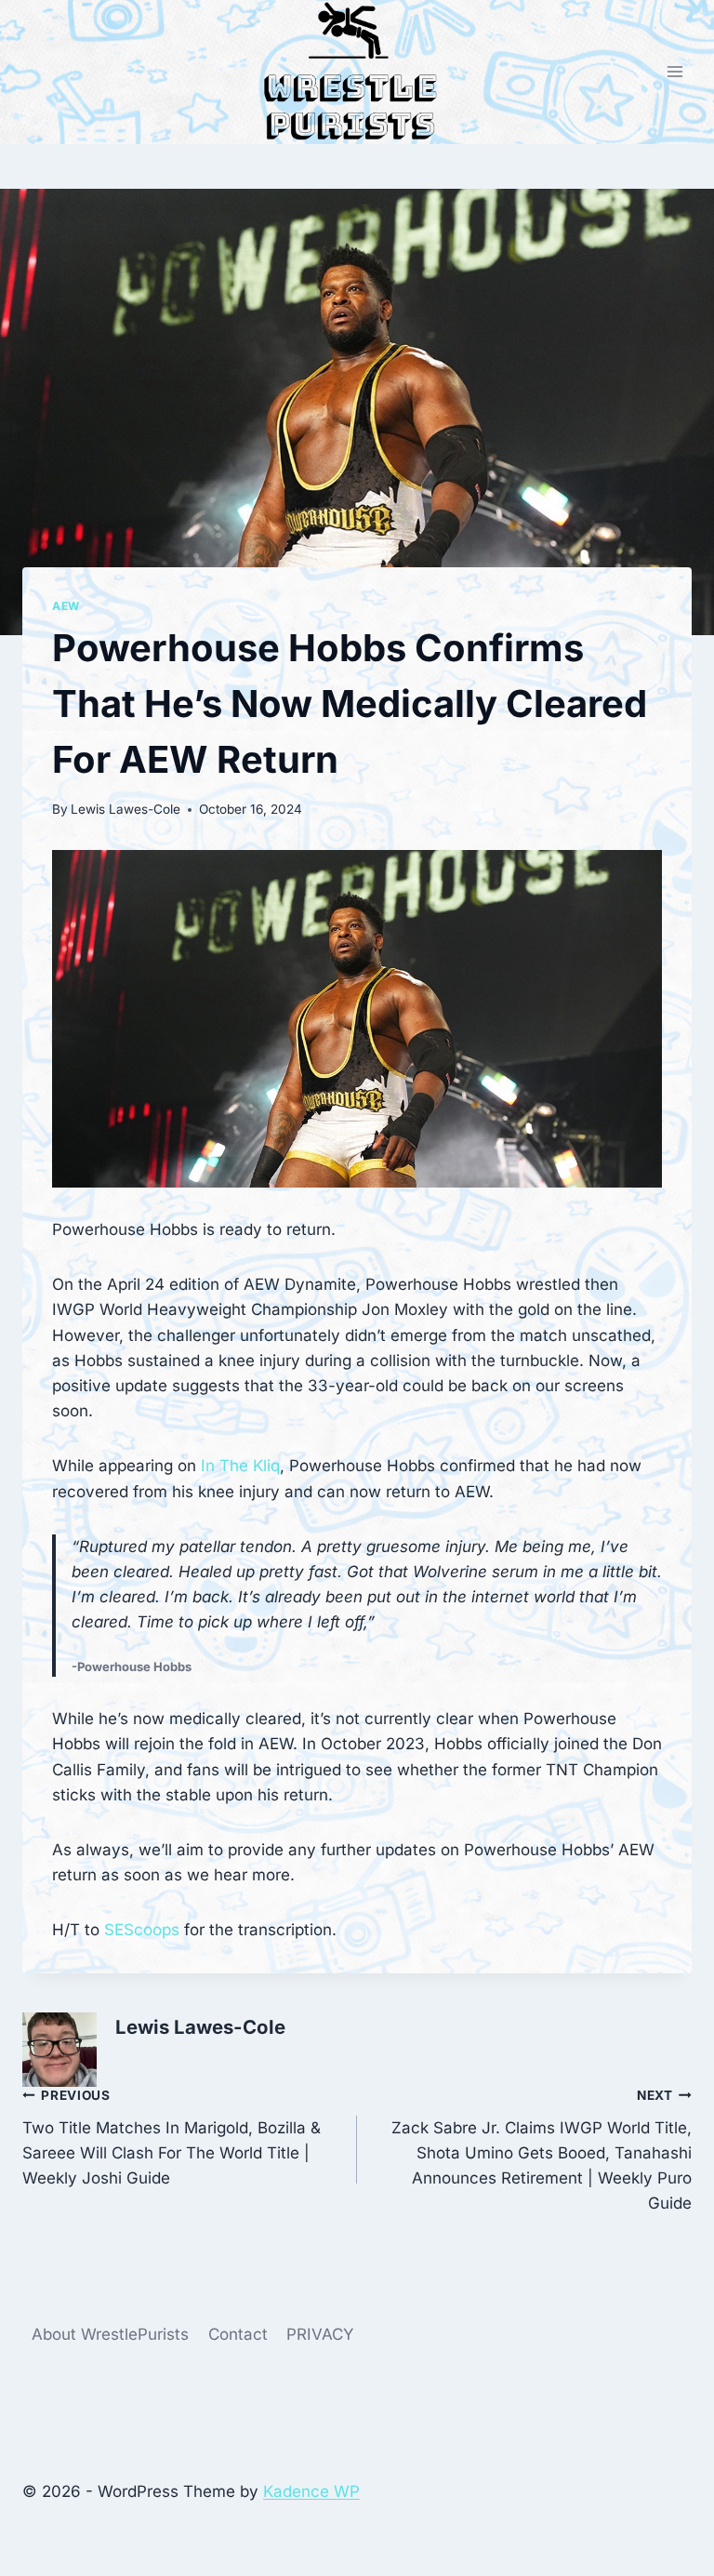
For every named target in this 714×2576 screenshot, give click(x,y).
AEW (66, 606)
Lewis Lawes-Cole (126, 809)
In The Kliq (240, 1466)
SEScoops (142, 1930)
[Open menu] (674, 72)
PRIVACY (320, 2334)
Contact (238, 2334)
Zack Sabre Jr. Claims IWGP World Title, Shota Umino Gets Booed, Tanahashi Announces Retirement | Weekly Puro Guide (542, 2150)
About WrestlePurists (110, 2334)
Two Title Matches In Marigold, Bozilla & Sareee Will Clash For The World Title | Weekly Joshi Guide (172, 2138)
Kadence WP (311, 2491)
